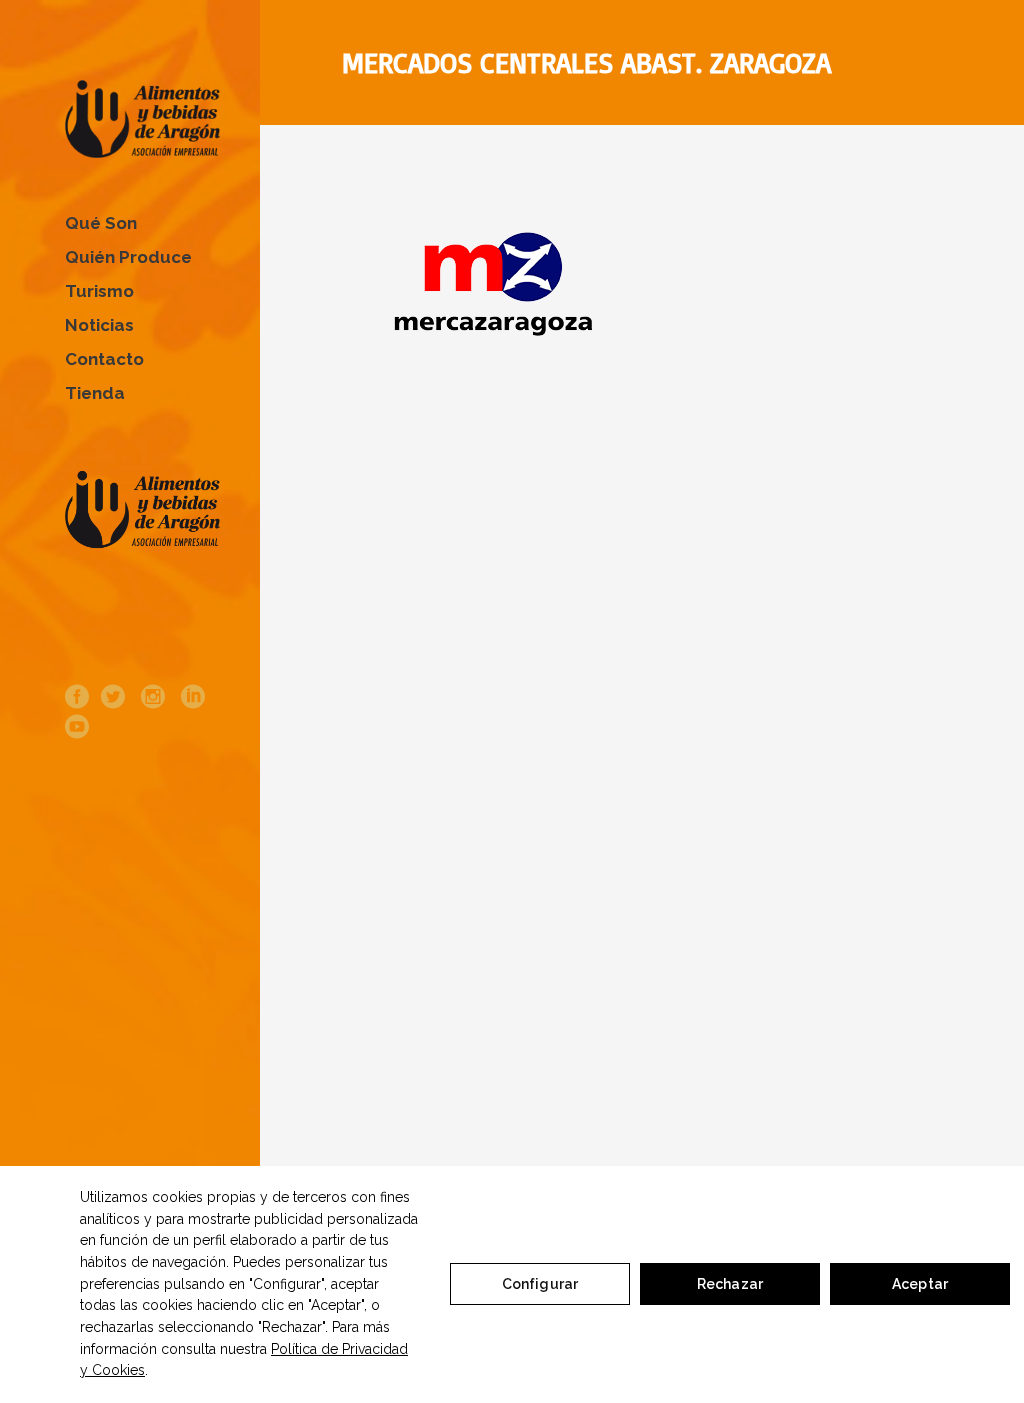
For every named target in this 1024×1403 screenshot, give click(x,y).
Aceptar (920, 1284)
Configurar (540, 1284)
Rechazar (730, 1284)
